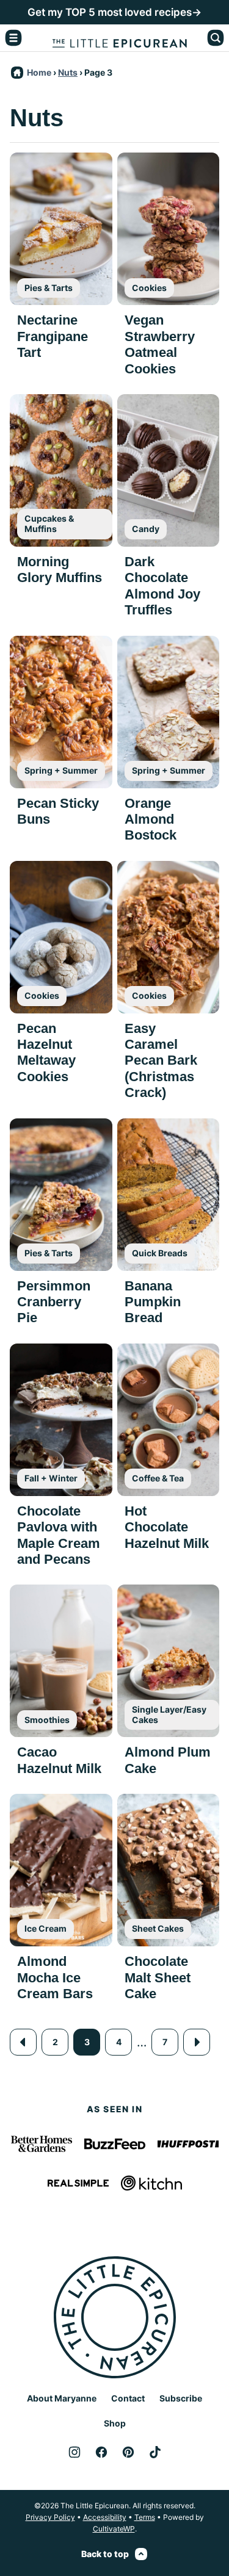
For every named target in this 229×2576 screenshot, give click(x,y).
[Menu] (13, 38)
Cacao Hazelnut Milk (59, 1760)
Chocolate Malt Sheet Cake (158, 1977)
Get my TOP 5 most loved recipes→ (114, 12)
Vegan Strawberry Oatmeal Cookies (160, 344)
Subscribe (181, 2398)
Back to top (105, 2554)
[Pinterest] (128, 2452)
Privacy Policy (50, 2517)
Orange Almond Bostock (151, 819)
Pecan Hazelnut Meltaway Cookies (46, 1052)
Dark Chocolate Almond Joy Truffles (162, 586)
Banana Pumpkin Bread (153, 1302)
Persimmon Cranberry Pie (54, 1302)
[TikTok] (155, 2452)
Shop (115, 2423)
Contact (128, 2398)
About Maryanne (62, 2398)
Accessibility (105, 2517)
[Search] (216, 38)
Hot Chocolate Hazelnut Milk (167, 1527)
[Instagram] (75, 2452)
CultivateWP (114, 2529)
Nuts (68, 72)
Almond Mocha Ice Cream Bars (55, 1977)
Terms (145, 2517)
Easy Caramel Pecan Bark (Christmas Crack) (161, 1061)
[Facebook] (101, 2452)
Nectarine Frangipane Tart (53, 336)
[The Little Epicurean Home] (120, 38)
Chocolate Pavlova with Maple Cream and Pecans (59, 1535)
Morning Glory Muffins (60, 570)
